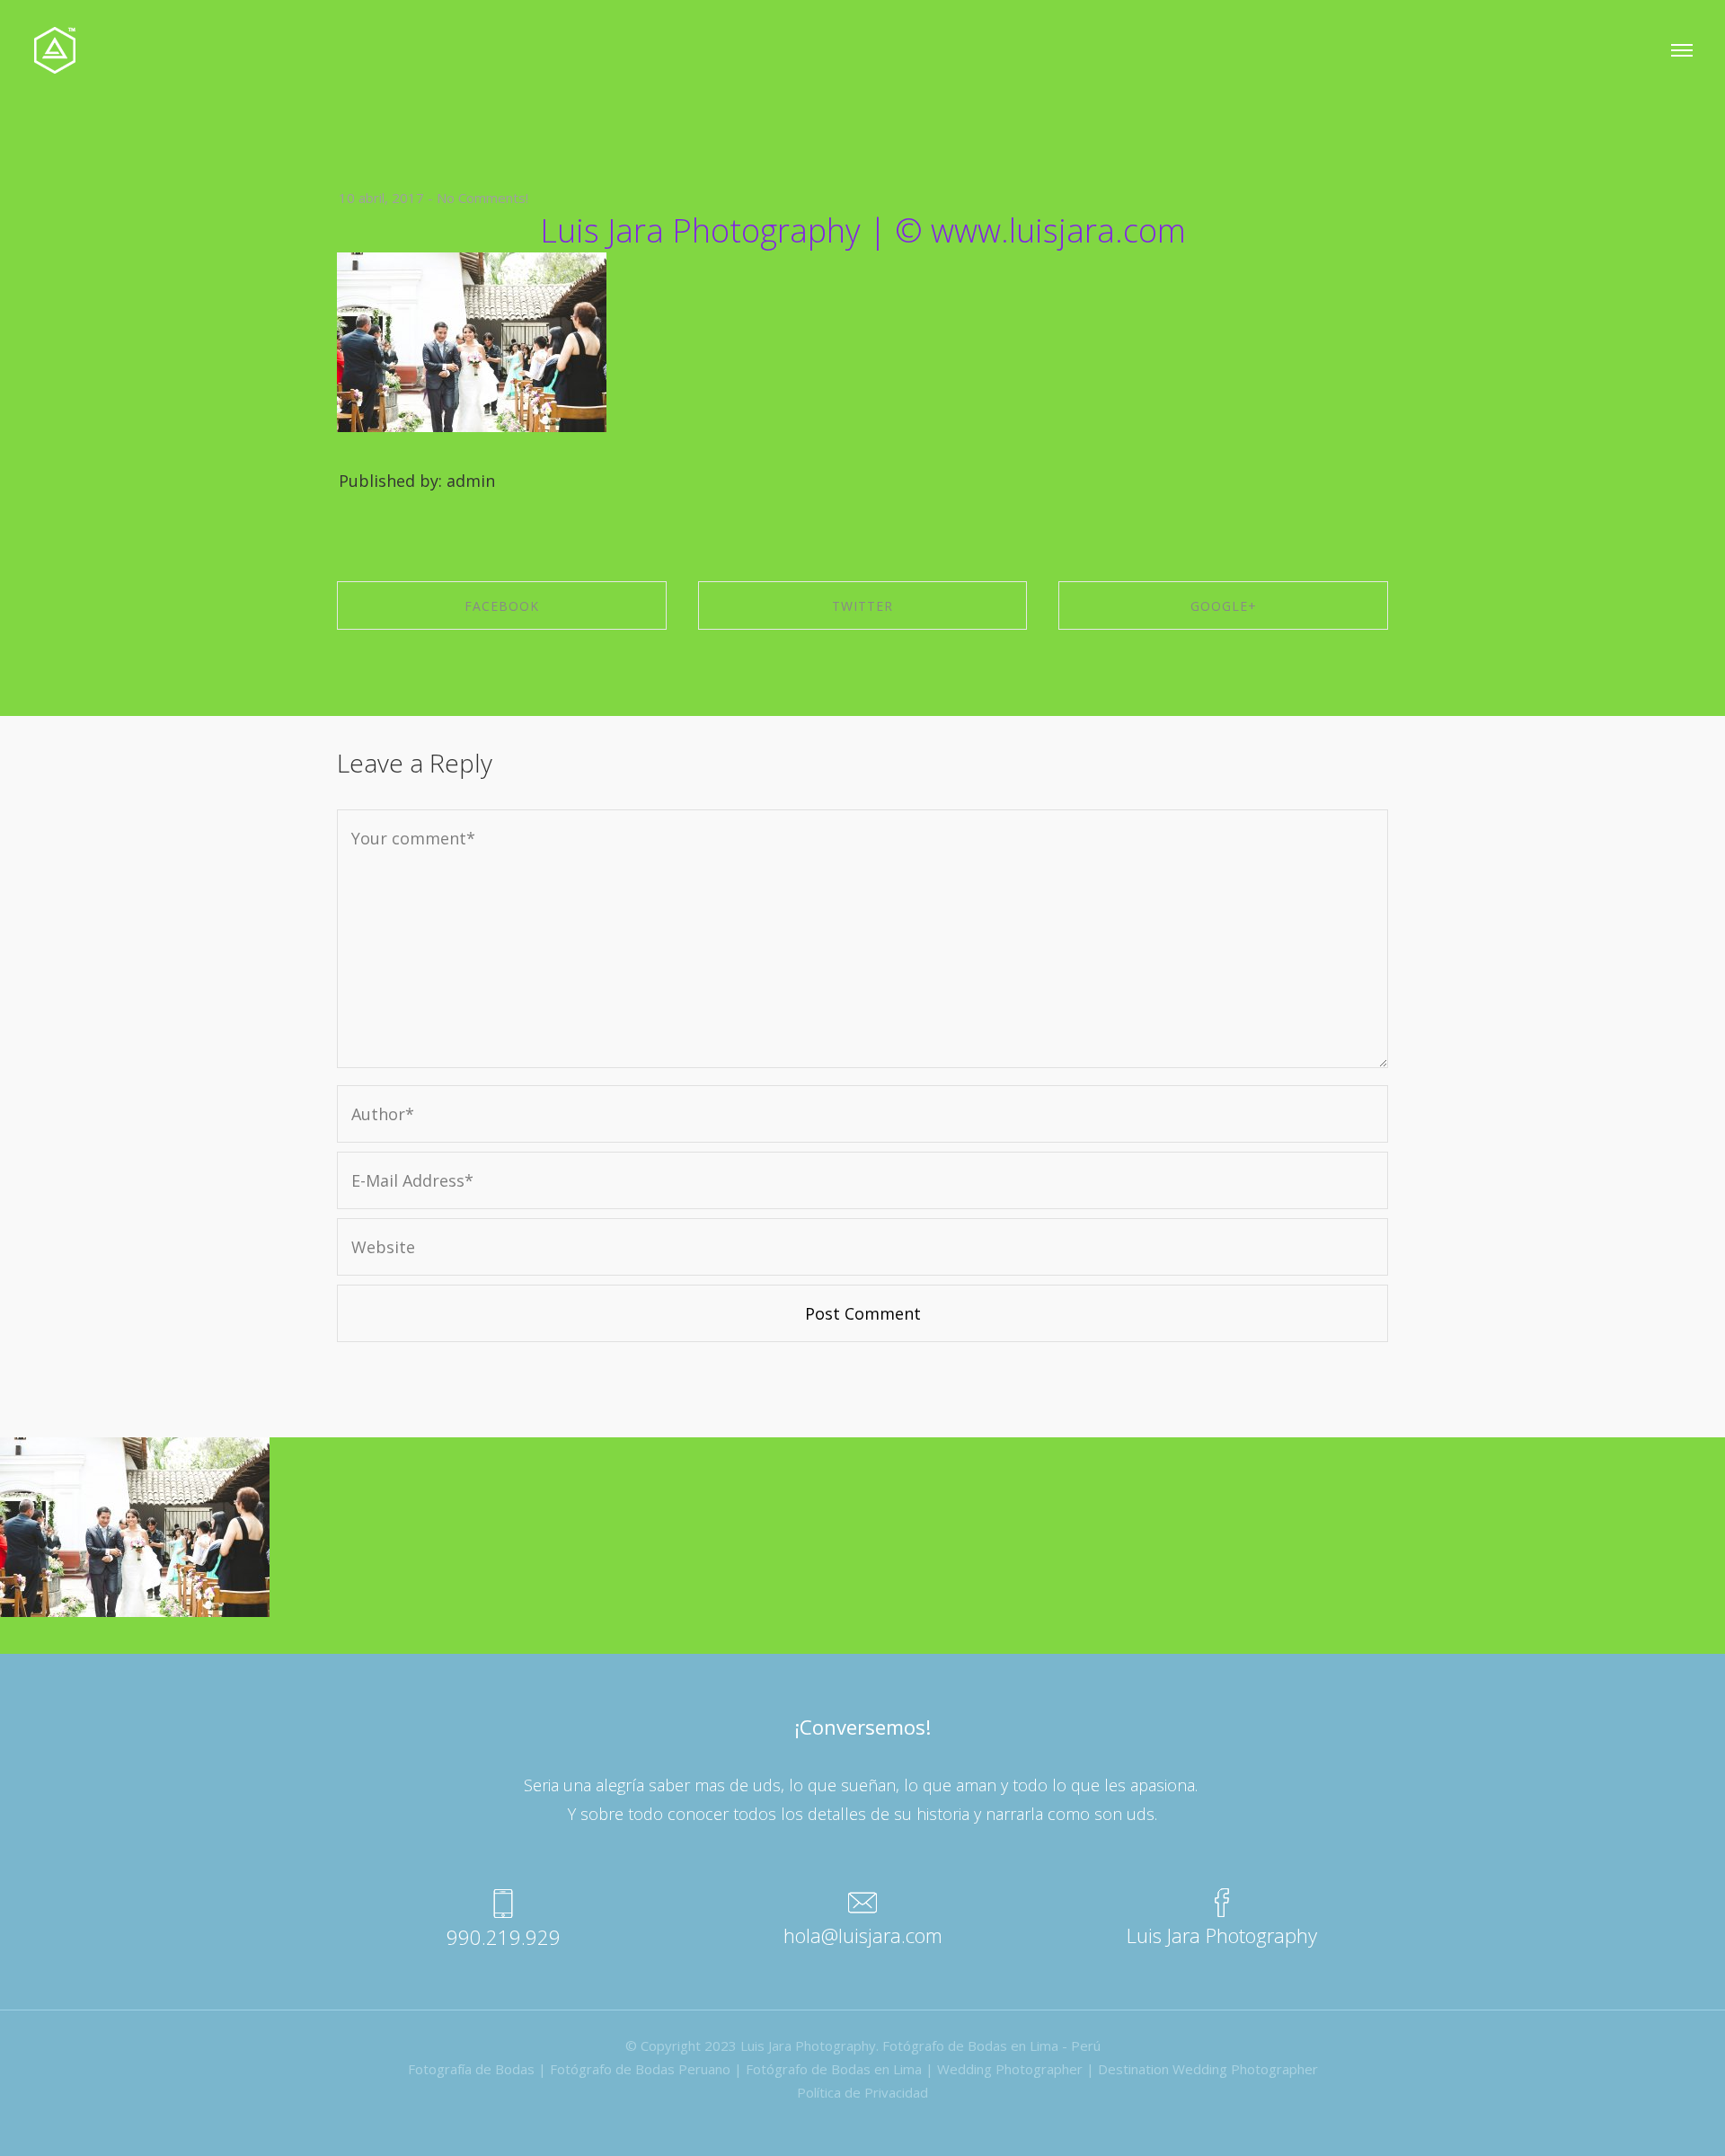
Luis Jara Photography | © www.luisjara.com (863, 230)
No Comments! (482, 198)
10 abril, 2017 (381, 198)
